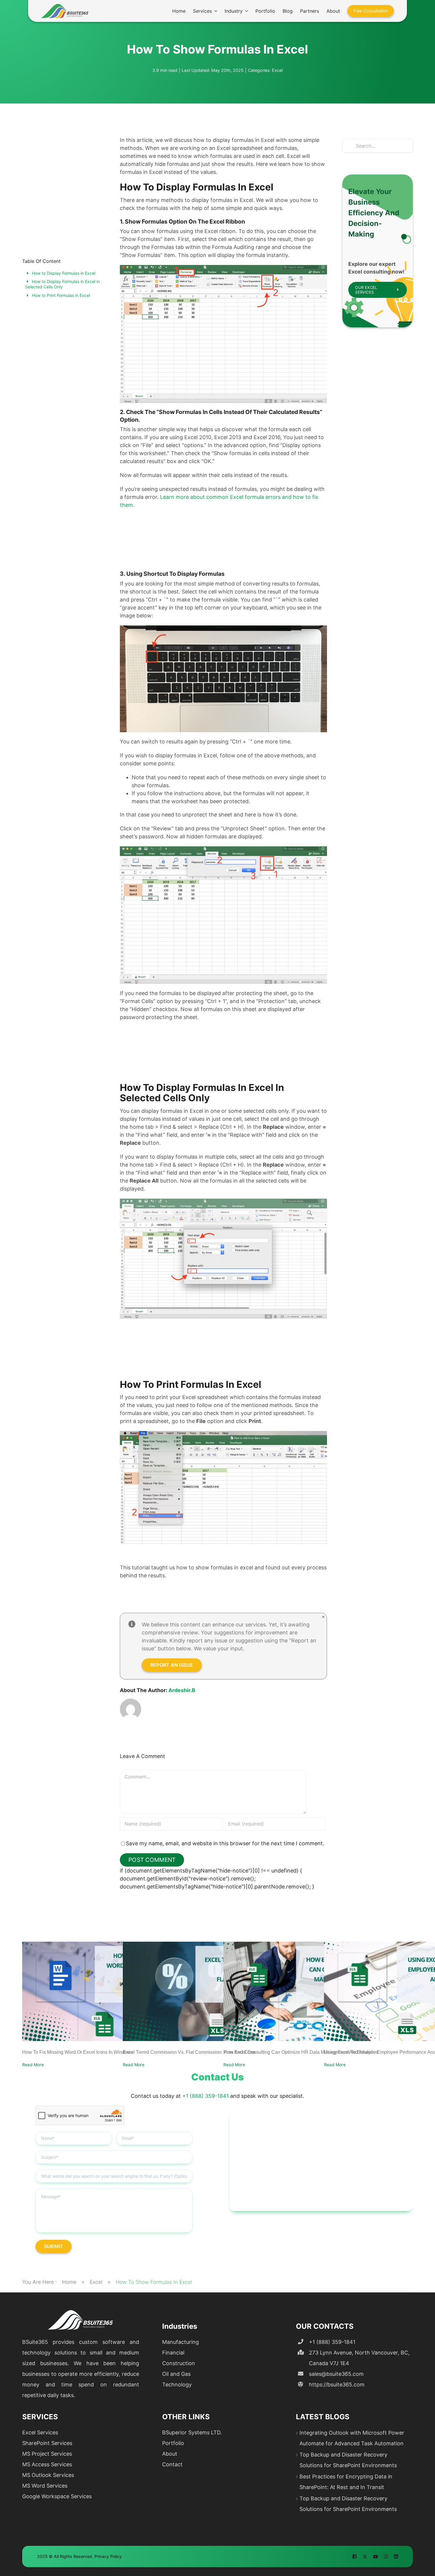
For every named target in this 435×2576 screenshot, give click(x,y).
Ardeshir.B (182, 1690)
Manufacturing (181, 2342)
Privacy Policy (108, 2556)
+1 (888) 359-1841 (206, 2096)
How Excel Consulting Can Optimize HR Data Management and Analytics (301, 2052)
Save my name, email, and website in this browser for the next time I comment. (225, 1843)
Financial (173, 2353)
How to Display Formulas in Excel (64, 273)
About (170, 2454)
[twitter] (365, 2556)
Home (69, 2282)
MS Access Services (47, 2464)
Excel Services (40, 2432)
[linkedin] (396, 2556)
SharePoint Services (47, 2443)
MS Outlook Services (48, 2475)
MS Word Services (45, 2486)
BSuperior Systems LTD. (192, 2432)
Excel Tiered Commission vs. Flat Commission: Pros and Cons (189, 2052)
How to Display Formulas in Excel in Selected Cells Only (62, 284)
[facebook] (355, 2556)
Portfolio (173, 2443)
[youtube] (376, 2556)
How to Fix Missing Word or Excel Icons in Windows (78, 2052)
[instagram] (386, 2556)
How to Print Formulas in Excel (61, 295)
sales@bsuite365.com (336, 2374)
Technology (177, 2385)
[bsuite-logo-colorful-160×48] (65, 6)
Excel (277, 70)
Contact (172, 2464)
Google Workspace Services (57, 2496)
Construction (179, 2363)
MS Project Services (47, 2454)
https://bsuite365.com (337, 2385)
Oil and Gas (176, 2374)
